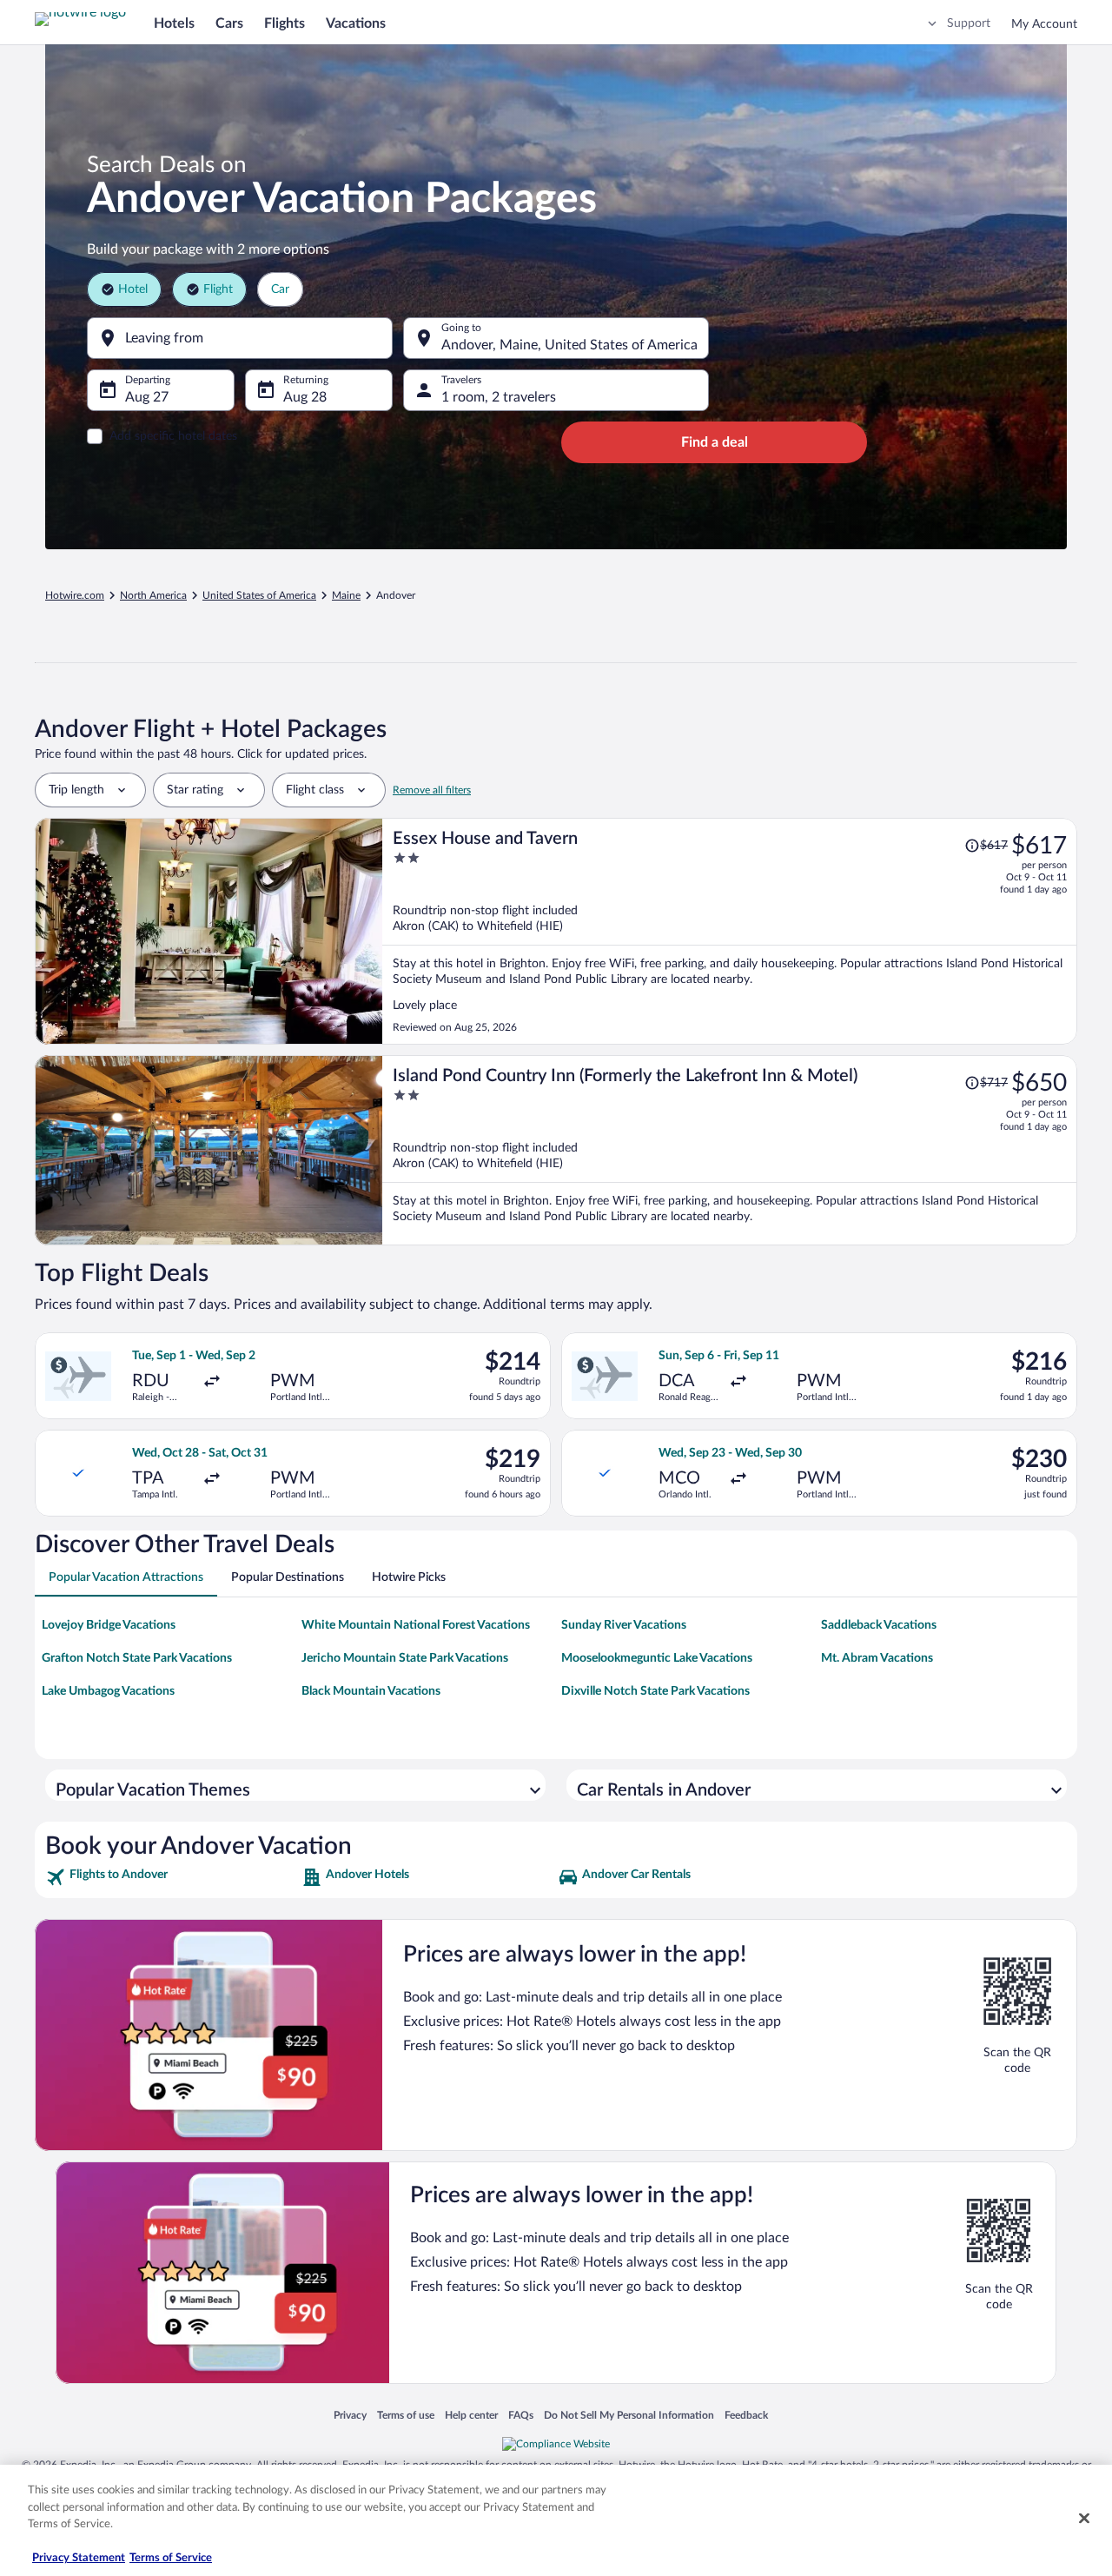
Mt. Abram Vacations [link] (877, 1658)
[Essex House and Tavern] (730, 931)
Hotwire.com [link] (75, 595)
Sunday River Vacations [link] (624, 1625)
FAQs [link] (521, 2415)
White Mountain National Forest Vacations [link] (416, 1625)
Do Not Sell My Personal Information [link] (629, 2415)
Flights (285, 23)
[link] (172, 1877)
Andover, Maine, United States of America (569, 345)
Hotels (174, 23)
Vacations (356, 23)
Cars (229, 23)
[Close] (1084, 2519)
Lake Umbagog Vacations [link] (108, 1691)
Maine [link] (346, 595)
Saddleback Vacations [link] (879, 1625)
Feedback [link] (746, 2415)
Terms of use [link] (406, 2415)
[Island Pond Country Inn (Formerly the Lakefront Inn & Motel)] (730, 1150)
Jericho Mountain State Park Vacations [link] (405, 1658)
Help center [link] (471, 2415)
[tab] (126, 1577)
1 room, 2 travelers (499, 397)
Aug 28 (305, 397)
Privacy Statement (79, 2558)
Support (969, 23)
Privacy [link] (350, 2415)
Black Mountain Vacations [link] (371, 1691)
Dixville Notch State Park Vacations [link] (655, 1691)
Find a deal (715, 442)
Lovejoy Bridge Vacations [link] (109, 1625)
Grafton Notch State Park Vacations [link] (137, 1658)
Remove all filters (432, 790)
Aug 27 (147, 397)
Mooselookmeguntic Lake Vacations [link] (657, 1658)
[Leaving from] (240, 338)
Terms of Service (171, 2558)
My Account (1044, 24)
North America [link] (153, 595)
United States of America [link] (259, 595)
